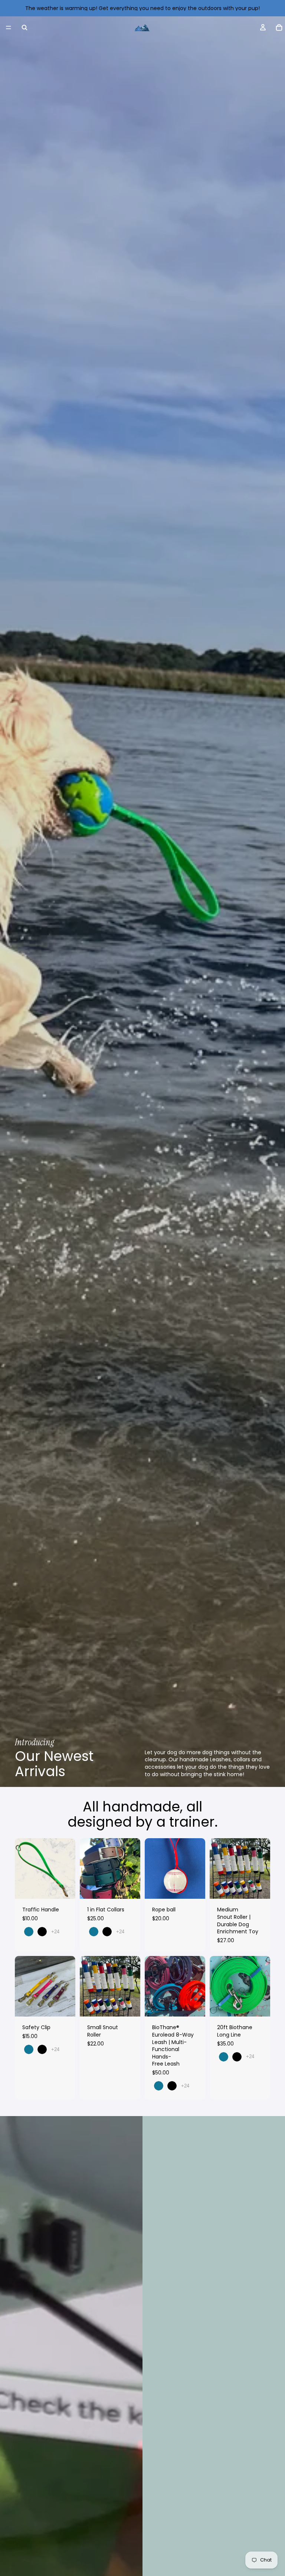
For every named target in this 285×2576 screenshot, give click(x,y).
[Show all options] (55, 1932)
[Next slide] (67, 1869)
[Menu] (9, 27)
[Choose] (64, 1888)
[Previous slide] (23, 1869)
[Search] (24, 27)
